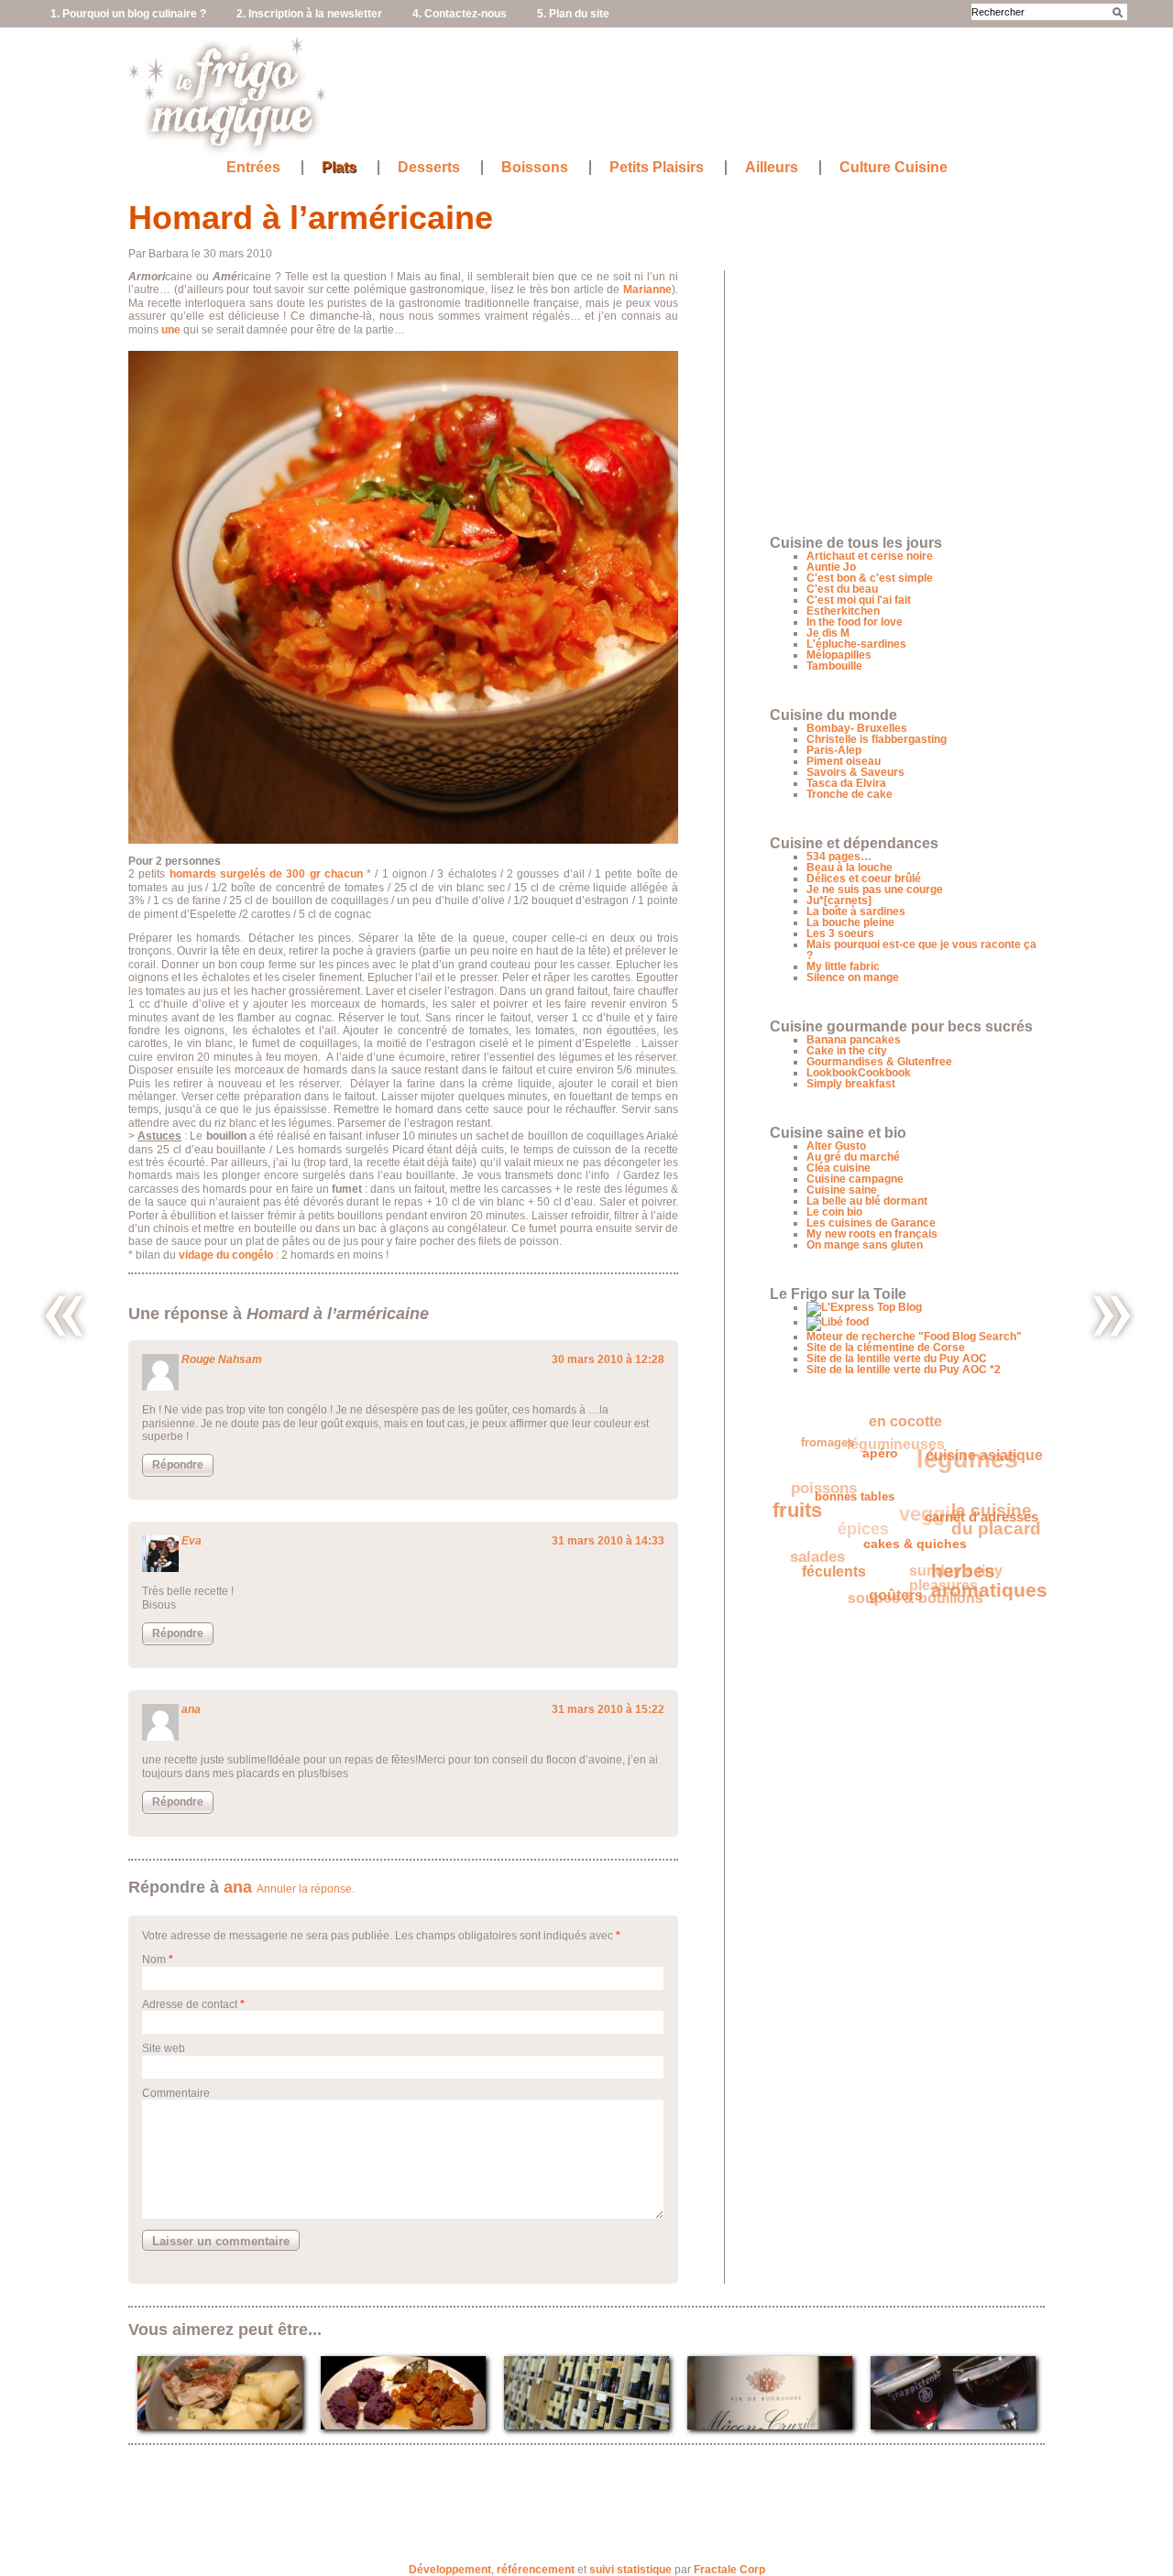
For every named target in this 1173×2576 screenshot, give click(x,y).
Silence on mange (853, 977)
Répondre (178, 1465)
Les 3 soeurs (840, 933)
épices (866, 1514)
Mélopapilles (839, 655)
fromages (837, 1437)
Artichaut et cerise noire (870, 556)
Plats (339, 168)
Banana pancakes (854, 1040)
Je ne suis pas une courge (875, 890)
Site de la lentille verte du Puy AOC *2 (904, 1370)
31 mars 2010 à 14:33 (608, 1541)
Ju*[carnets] (839, 901)
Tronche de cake (850, 794)
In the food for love (855, 622)
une (171, 330)
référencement (536, 2570)
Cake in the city (847, 1051)
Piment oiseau (844, 761)
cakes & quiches (907, 1555)
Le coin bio (834, 1212)
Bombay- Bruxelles (857, 728)
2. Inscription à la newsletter (309, 14)
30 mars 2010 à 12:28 (608, 1359)
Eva (192, 1541)
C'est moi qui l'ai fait (859, 600)
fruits (798, 1501)
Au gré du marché (853, 1157)
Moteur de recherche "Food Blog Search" (914, 1337)
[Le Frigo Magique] (228, 147)
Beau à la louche (850, 868)
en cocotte (916, 1425)
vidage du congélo (226, 1255)
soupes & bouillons (906, 1589)
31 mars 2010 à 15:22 (608, 1709)
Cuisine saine (842, 1190)
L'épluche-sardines (856, 644)
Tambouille (834, 666)
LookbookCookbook (859, 1073)
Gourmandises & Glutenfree (879, 1062)
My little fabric (843, 966)
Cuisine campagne (855, 1179)
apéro (884, 1465)
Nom (154, 1959)
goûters (883, 1600)
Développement (450, 2570)
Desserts (429, 168)
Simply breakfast (851, 1084)
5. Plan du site (573, 14)
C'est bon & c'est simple (870, 578)
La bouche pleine (850, 922)
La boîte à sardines (856, 911)
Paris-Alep (834, 750)
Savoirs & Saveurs (855, 772)
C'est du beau (842, 589)
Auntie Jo (831, 567)
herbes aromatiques (981, 1592)
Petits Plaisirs (657, 168)
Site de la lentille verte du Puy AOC (897, 1359)
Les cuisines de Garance (871, 1223)
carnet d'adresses (977, 1535)
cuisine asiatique (963, 1477)
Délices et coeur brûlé (864, 879)
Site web (164, 2048)
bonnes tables (854, 1500)
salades (815, 1541)
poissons (830, 1472)
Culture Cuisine (893, 168)
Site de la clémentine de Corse (886, 1348)
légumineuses (908, 1435)
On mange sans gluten (865, 1245)
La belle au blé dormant (867, 1201)
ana (191, 1709)
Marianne (647, 289)
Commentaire (176, 2093)
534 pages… (839, 857)
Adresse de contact (190, 2004)
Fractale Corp (729, 2570)
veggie (934, 1508)
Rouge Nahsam (222, 1359)
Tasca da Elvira (846, 783)
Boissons (535, 168)
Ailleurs (772, 168)
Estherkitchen (843, 611)
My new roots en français (872, 1234)
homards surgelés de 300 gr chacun (266, 874)
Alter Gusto (836, 1146)
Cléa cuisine (839, 1168)
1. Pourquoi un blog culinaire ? (128, 14)
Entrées (253, 168)
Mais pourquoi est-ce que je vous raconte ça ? (921, 950)
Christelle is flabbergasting (877, 739)
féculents (825, 1567)
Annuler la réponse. (306, 1889)
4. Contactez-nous (460, 14)
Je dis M (828, 633)
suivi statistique (630, 2570)
